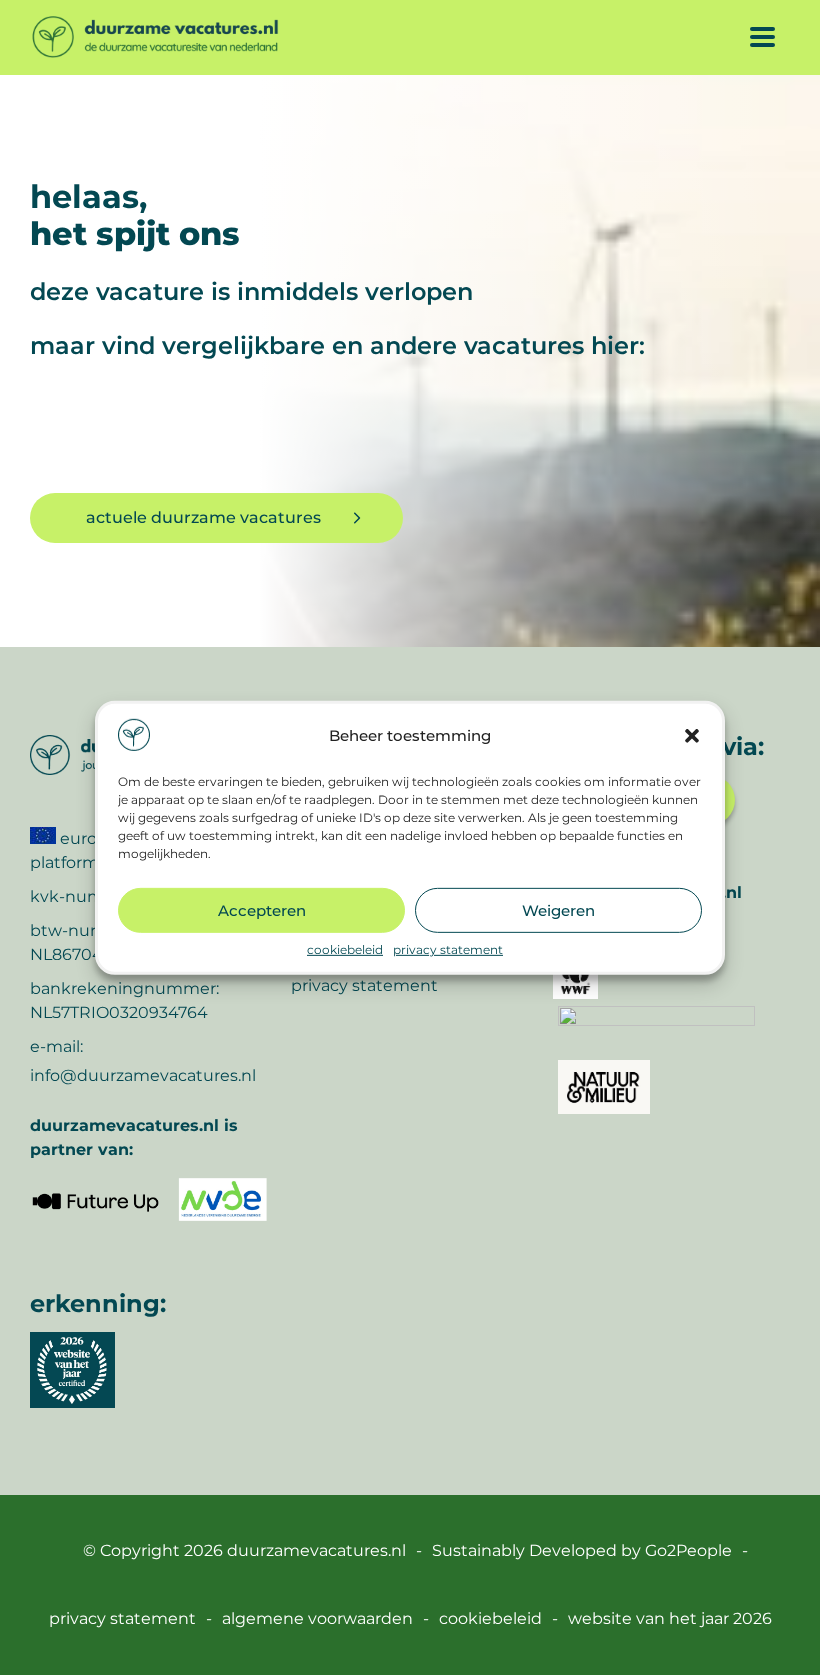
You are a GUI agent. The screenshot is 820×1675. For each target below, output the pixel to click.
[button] (692, 736)
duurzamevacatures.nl (316, 1550)
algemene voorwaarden (317, 1618)
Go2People (688, 1550)
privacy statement (448, 949)
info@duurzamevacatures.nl (143, 1075)
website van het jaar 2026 (670, 1618)
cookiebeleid (345, 949)
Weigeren (558, 909)
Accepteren (262, 909)
